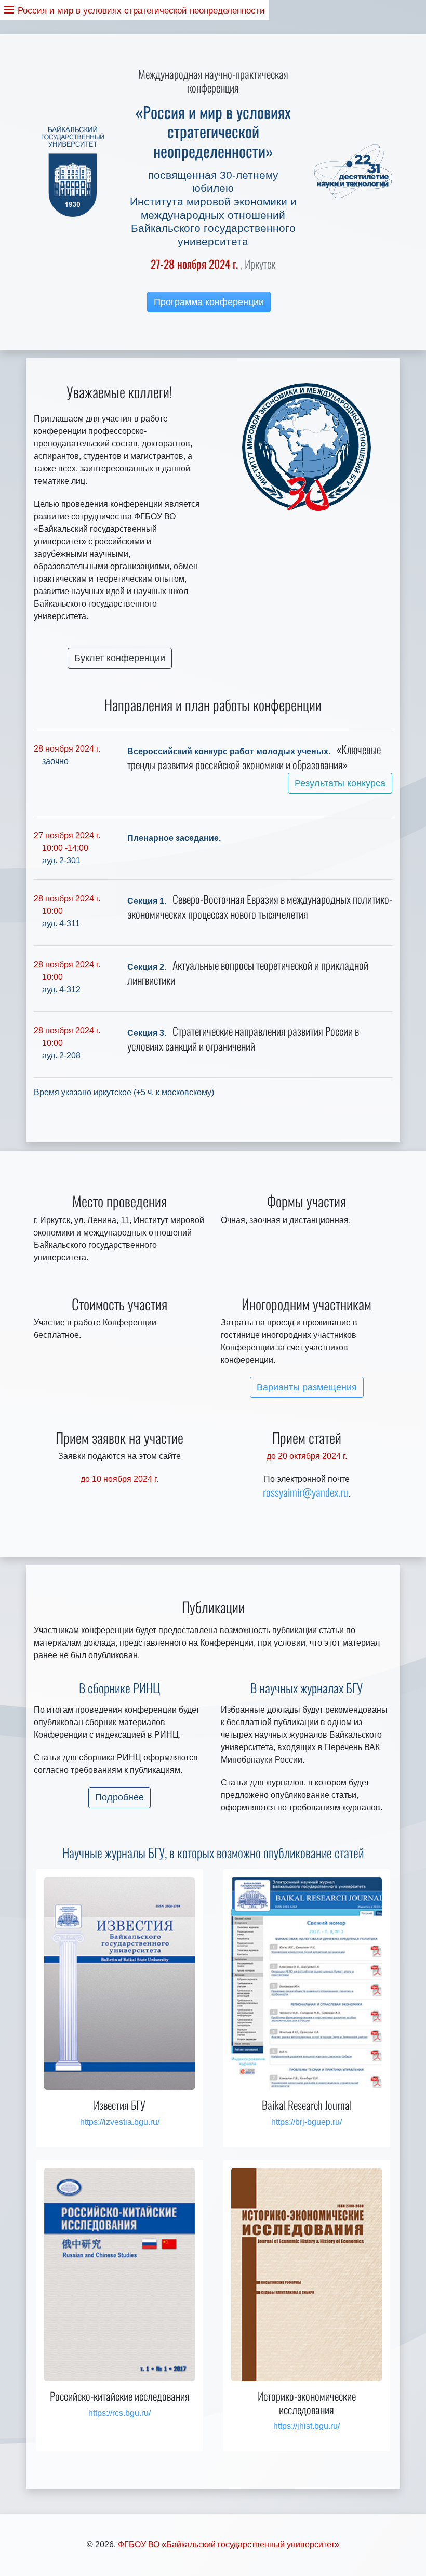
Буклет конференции (120, 658)
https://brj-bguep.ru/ (307, 2122)
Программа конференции (209, 302)
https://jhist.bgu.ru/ (307, 2426)
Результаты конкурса (340, 783)
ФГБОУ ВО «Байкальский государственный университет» (229, 2545)
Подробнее (119, 1797)
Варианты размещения (307, 1387)
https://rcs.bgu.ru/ (119, 2413)
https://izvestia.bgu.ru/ (120, 2122)
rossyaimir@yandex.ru (305, 1492)
